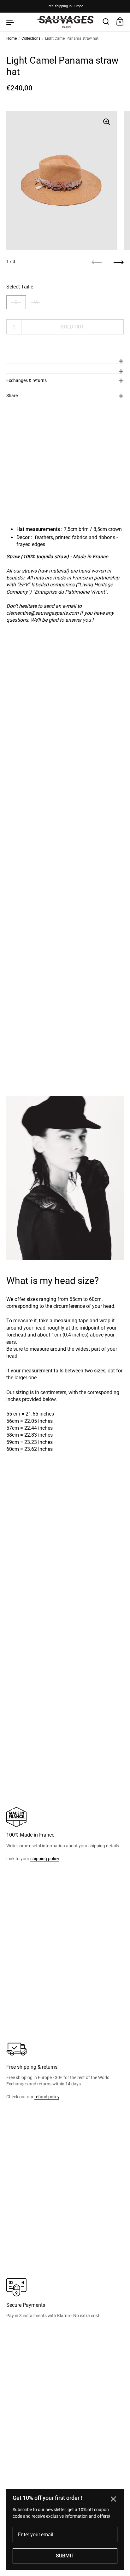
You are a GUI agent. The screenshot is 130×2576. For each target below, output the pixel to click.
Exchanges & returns (27, 380)
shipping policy (45, 1859)
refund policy (47, 2097)
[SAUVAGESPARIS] (65, 22)
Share (12, 396)
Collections (31, 38)
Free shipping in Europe (65, 6)
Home (12, 38)
